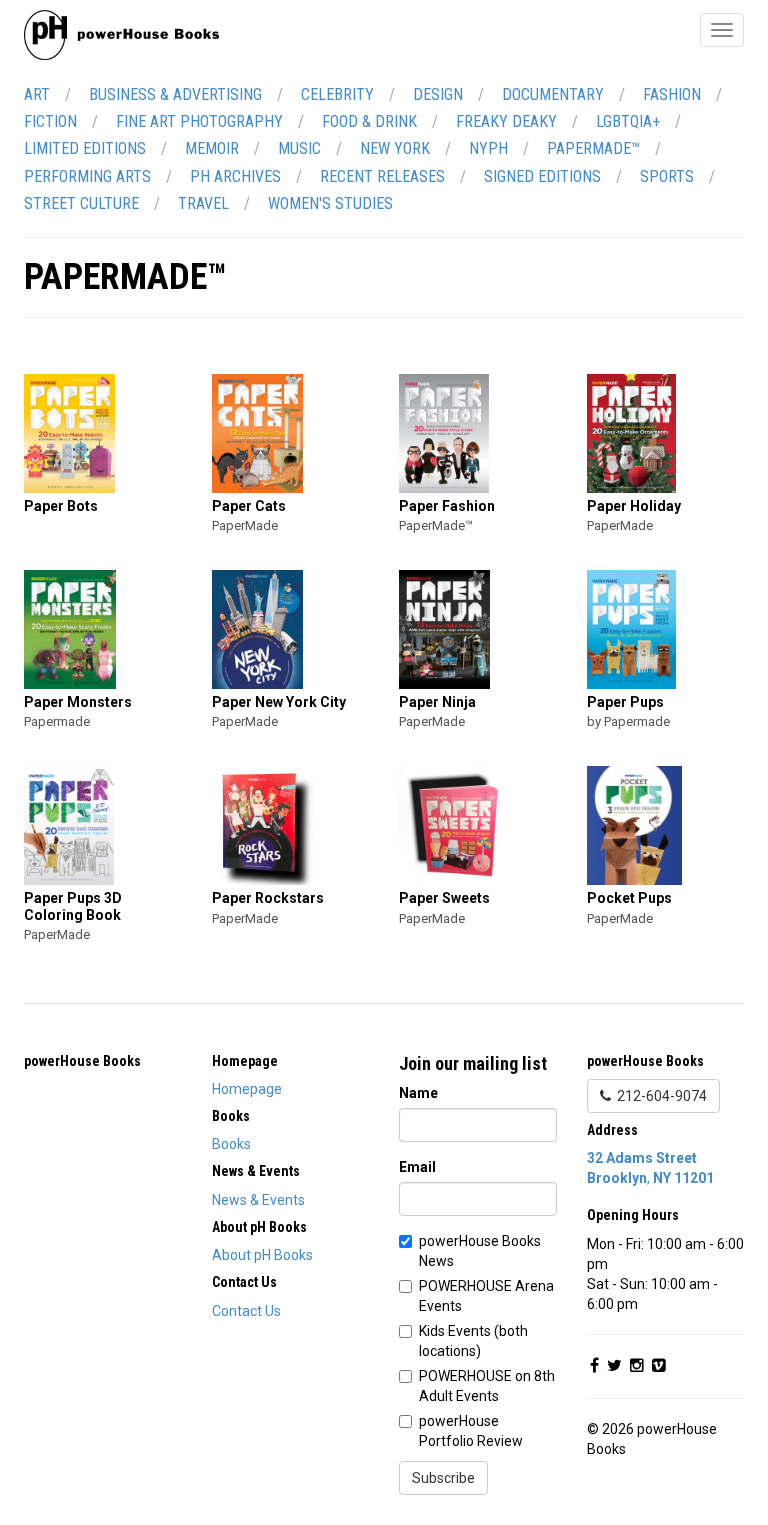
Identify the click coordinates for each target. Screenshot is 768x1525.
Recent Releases (382, 176)
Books (231, 1144)
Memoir (212, 148)
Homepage (247, 1089)
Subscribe (443, 1478)
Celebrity (337, 94)
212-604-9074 (659, 1096)
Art (37, 94)
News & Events (258, 1200)
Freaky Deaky (506, 121)
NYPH (488, 148)
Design (438, 94)
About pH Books (262, 1255)
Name (418, 1093)
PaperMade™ (593, 148)
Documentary (553, 94)
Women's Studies (330, 203)
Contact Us (246, 1311)
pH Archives (235, 176)
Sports (667, 176)
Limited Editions (85, 148)
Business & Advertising (175, 94)
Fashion (672, 94)
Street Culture (81, 203)
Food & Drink (369, 121)
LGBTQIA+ (628, 121)
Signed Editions (542, 176)
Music (299, 148)
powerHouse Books (82, 1061)
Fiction (50, 121)
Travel (203, 203)
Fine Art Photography (199, 121)
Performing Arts (87, 176)
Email (417, 1167)
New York (395, 148)
